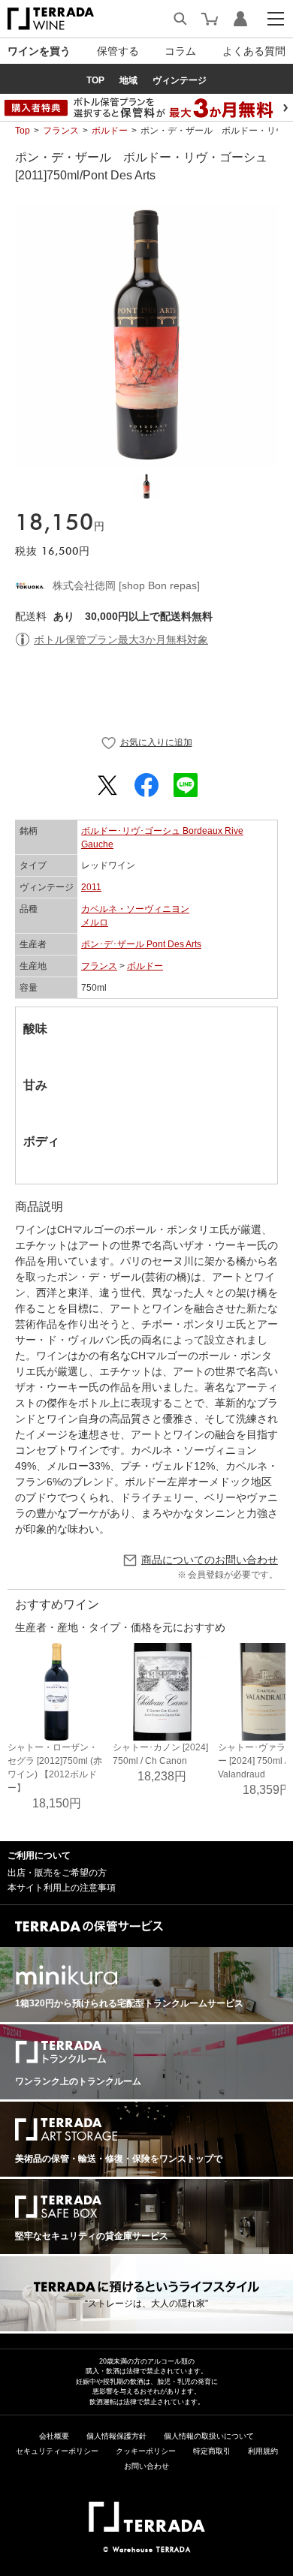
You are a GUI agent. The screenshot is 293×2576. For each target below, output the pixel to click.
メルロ (95, 922)
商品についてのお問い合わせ (210, 1560)
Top (23, 131)
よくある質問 (254, 51)
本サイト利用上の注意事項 (62, 1888)
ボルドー (110, 131)
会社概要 (54, 2436)
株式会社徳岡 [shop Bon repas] (126, 585)
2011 (91, 887)
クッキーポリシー (146, 2451)
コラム (180, 51)
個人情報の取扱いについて (209, 2436)
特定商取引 (212, 2451)
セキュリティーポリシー (57, 2451)
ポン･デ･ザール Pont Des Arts (141, 944)
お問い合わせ (146, 2466)
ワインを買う (39, 51)
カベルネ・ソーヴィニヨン (135, 909)
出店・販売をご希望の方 (57, 1873)
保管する (118, 51)
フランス (61, 131)
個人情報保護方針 (116, 2436)
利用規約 (263, 2451)
